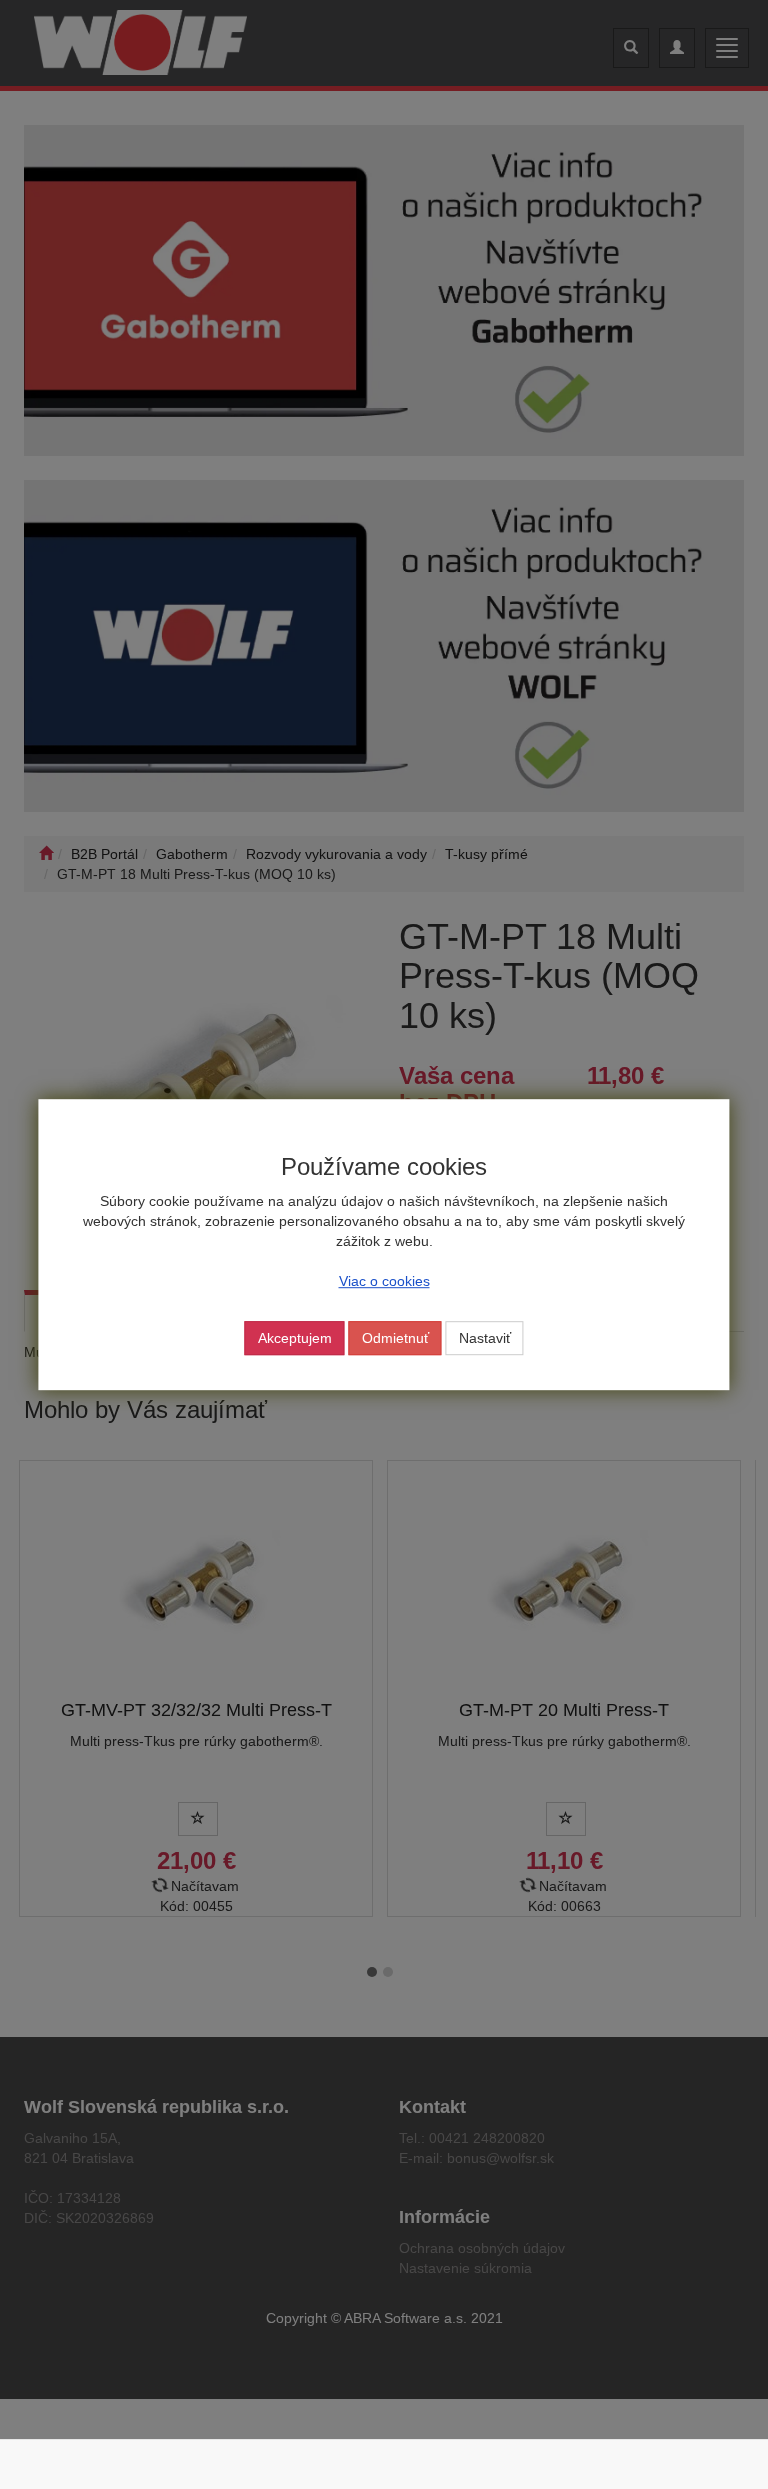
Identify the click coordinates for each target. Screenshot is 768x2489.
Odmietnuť (395, 1338)
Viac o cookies (384, 1281)
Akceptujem (295, 1338)
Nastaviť (485, 1338)
